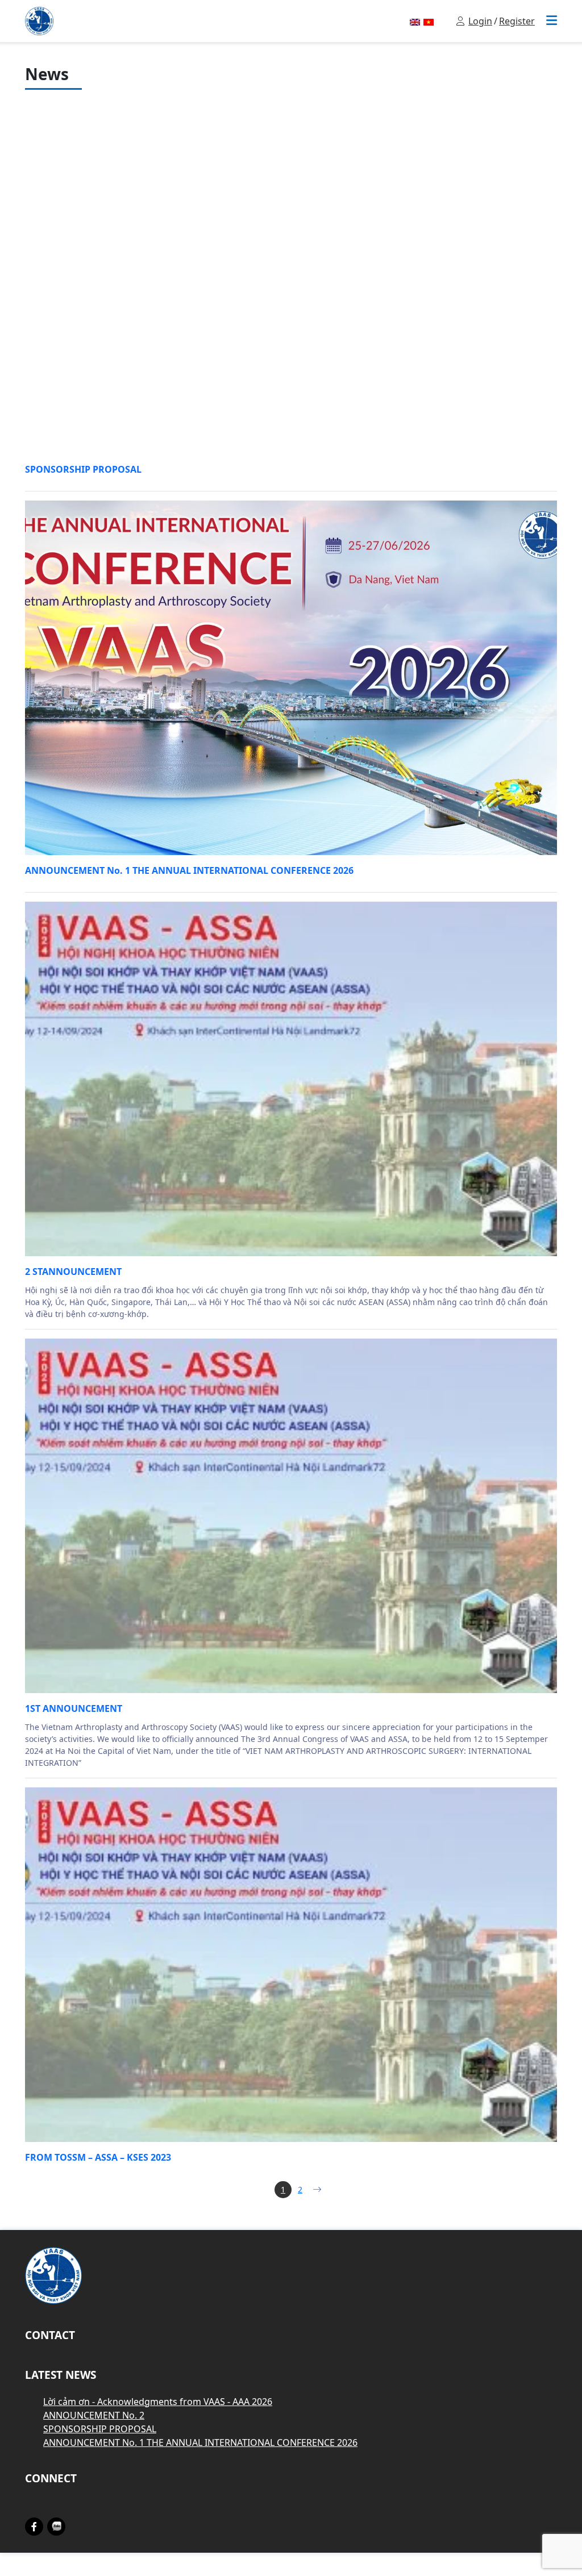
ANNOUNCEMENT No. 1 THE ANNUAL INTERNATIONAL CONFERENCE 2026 (189, 870)
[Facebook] (34, 2527)
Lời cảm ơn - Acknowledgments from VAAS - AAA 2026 (158, 2402)
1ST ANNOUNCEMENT (74, 1708)
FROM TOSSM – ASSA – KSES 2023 (98, 2157)
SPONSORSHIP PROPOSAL (83, 469)
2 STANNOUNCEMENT (73, 1272)
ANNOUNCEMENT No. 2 (94, 2415)
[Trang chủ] (39, 20)
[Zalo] (57, 2526)
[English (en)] (415, 21)
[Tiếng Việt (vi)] (429, 21)
